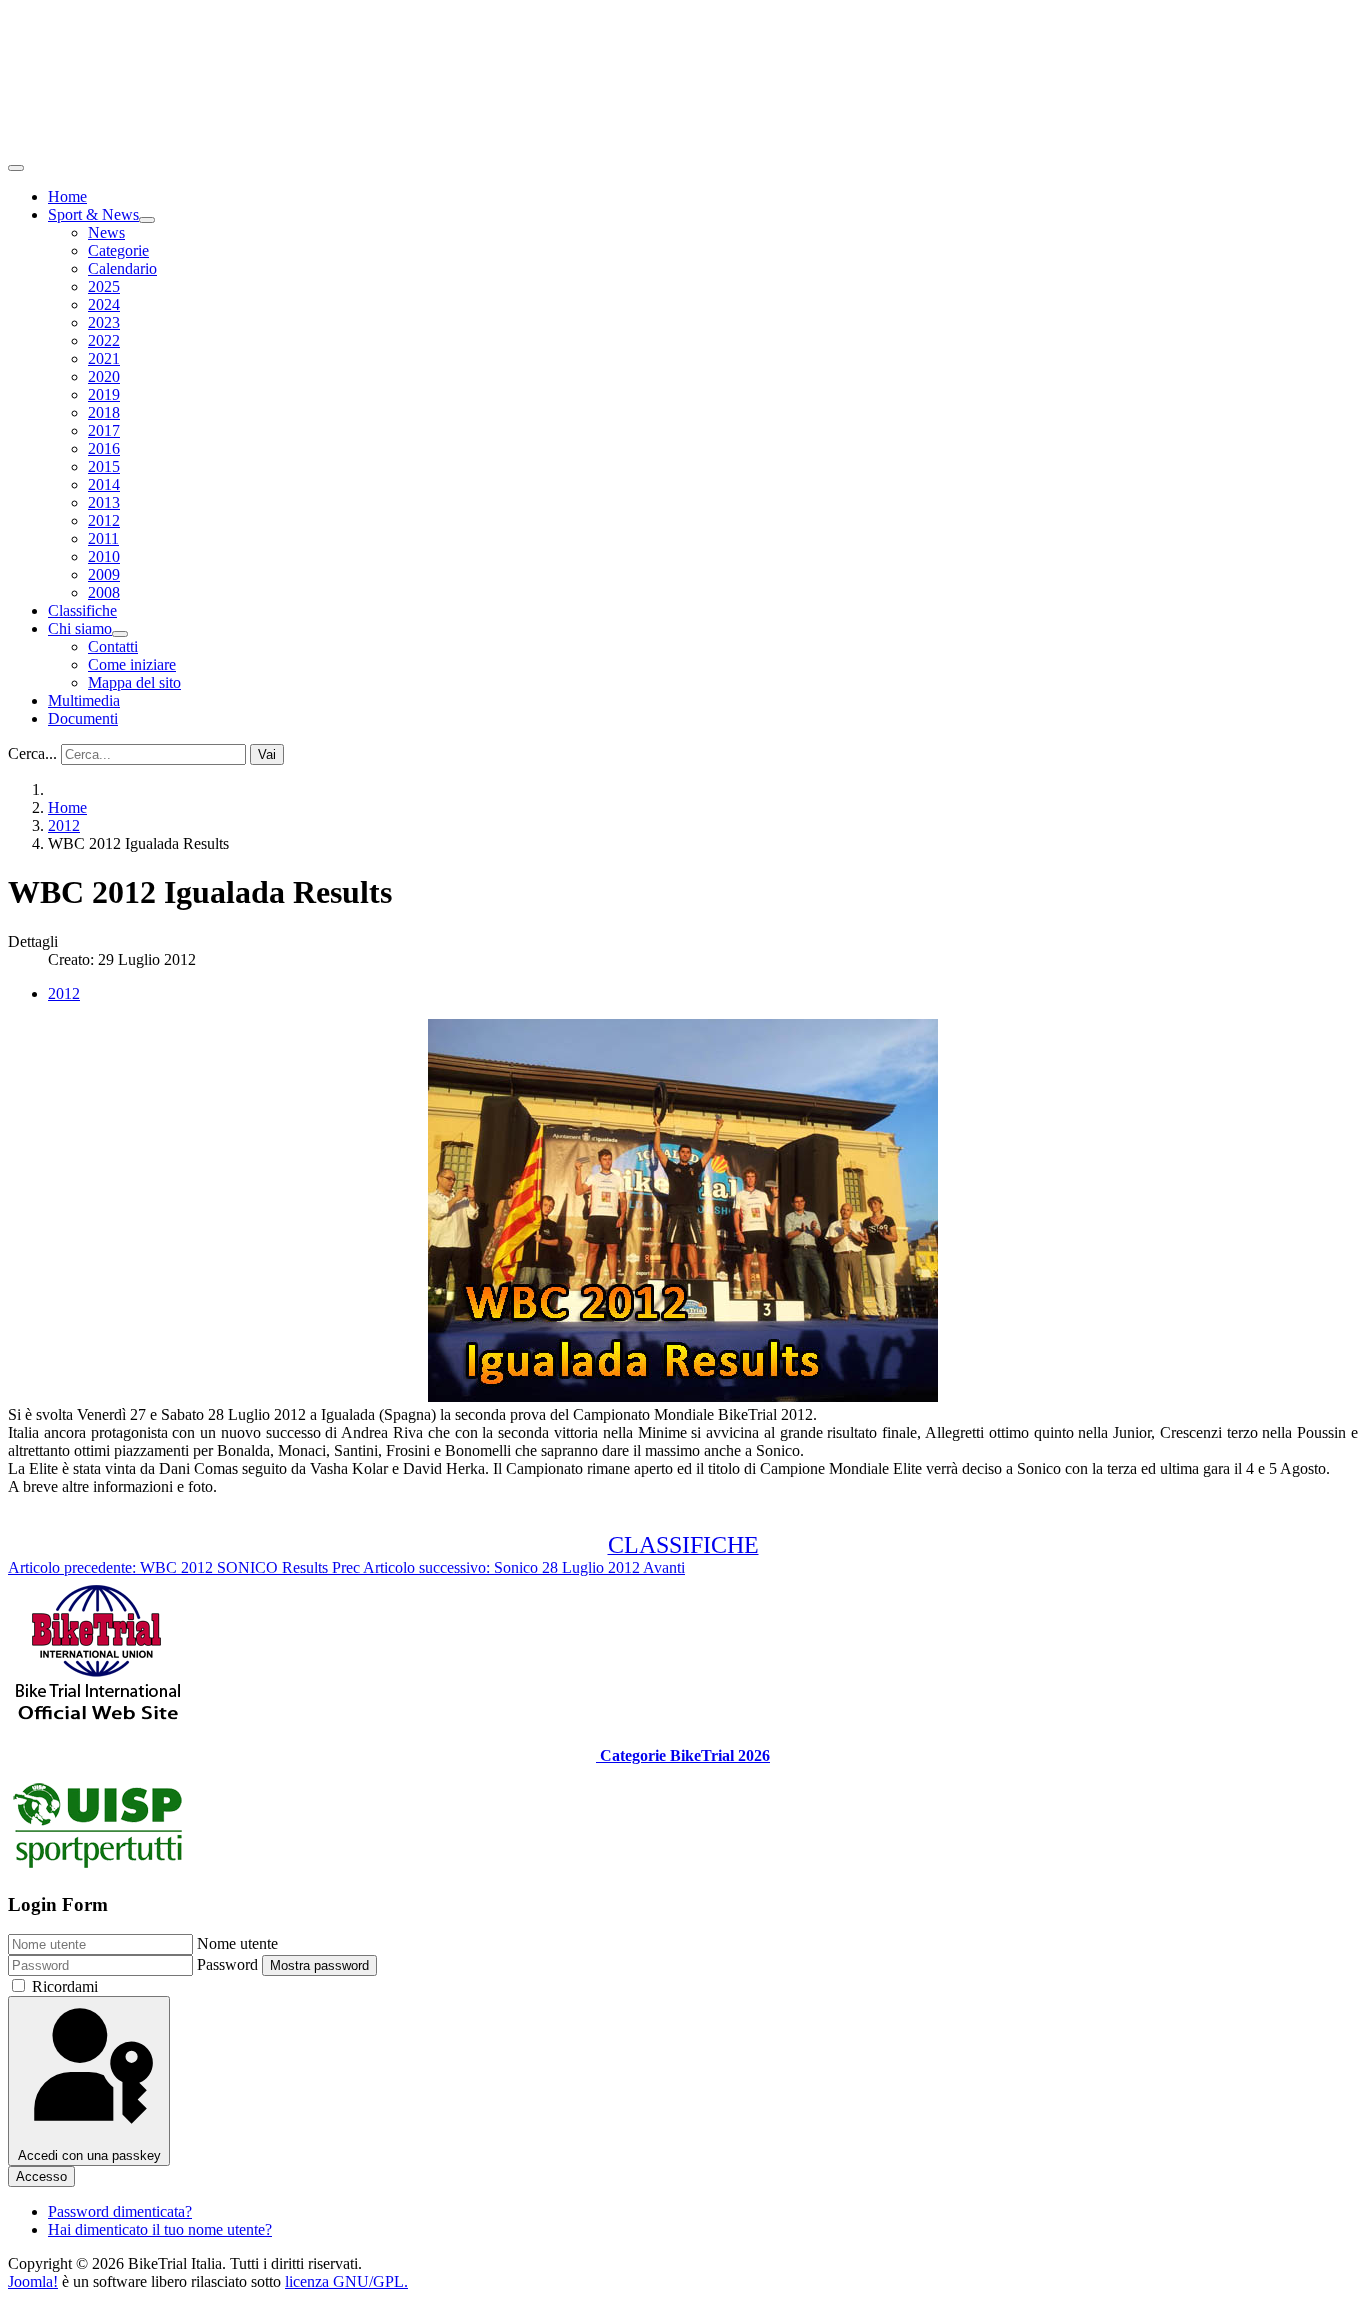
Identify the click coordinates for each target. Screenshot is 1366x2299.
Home (67, 196)
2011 (103, 538)
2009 (104, 574)
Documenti (83, 718)
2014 (104, 484)
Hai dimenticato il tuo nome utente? (160, 2229)
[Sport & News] (147, 220)
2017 (104, 430)
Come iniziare (132, 664)
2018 (104, 412)
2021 (104, 358)
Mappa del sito (134, 682)
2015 (104, 466)
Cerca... (32, 753)
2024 (104, 304)
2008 (104, 592)
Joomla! (33, 2281)
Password (227, 1964)
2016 (104, 448)
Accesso (41, 2176)
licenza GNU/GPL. (346, 2281)
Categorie (118, 250)
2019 (104, 394)
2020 (104, 376)
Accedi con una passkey (89, 2155)
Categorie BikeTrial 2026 (683, 1755)
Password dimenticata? (120, 2211)
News (106, 232)
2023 (104, 322)
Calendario (122, 268)
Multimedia (84, 700)
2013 (104, 502)
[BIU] (98, 1721)
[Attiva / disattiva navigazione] (16, 168)
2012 (104, 520)
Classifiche (82, 610)
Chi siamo (80, 628)
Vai (267, 754)
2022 (104, 340)
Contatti (113, 646)
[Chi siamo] (120, 634)
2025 (104, 286)
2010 (104, 556)
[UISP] (98, 1865)
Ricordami (65, 1986)
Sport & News (93, 214)
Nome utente (237, 1943)
